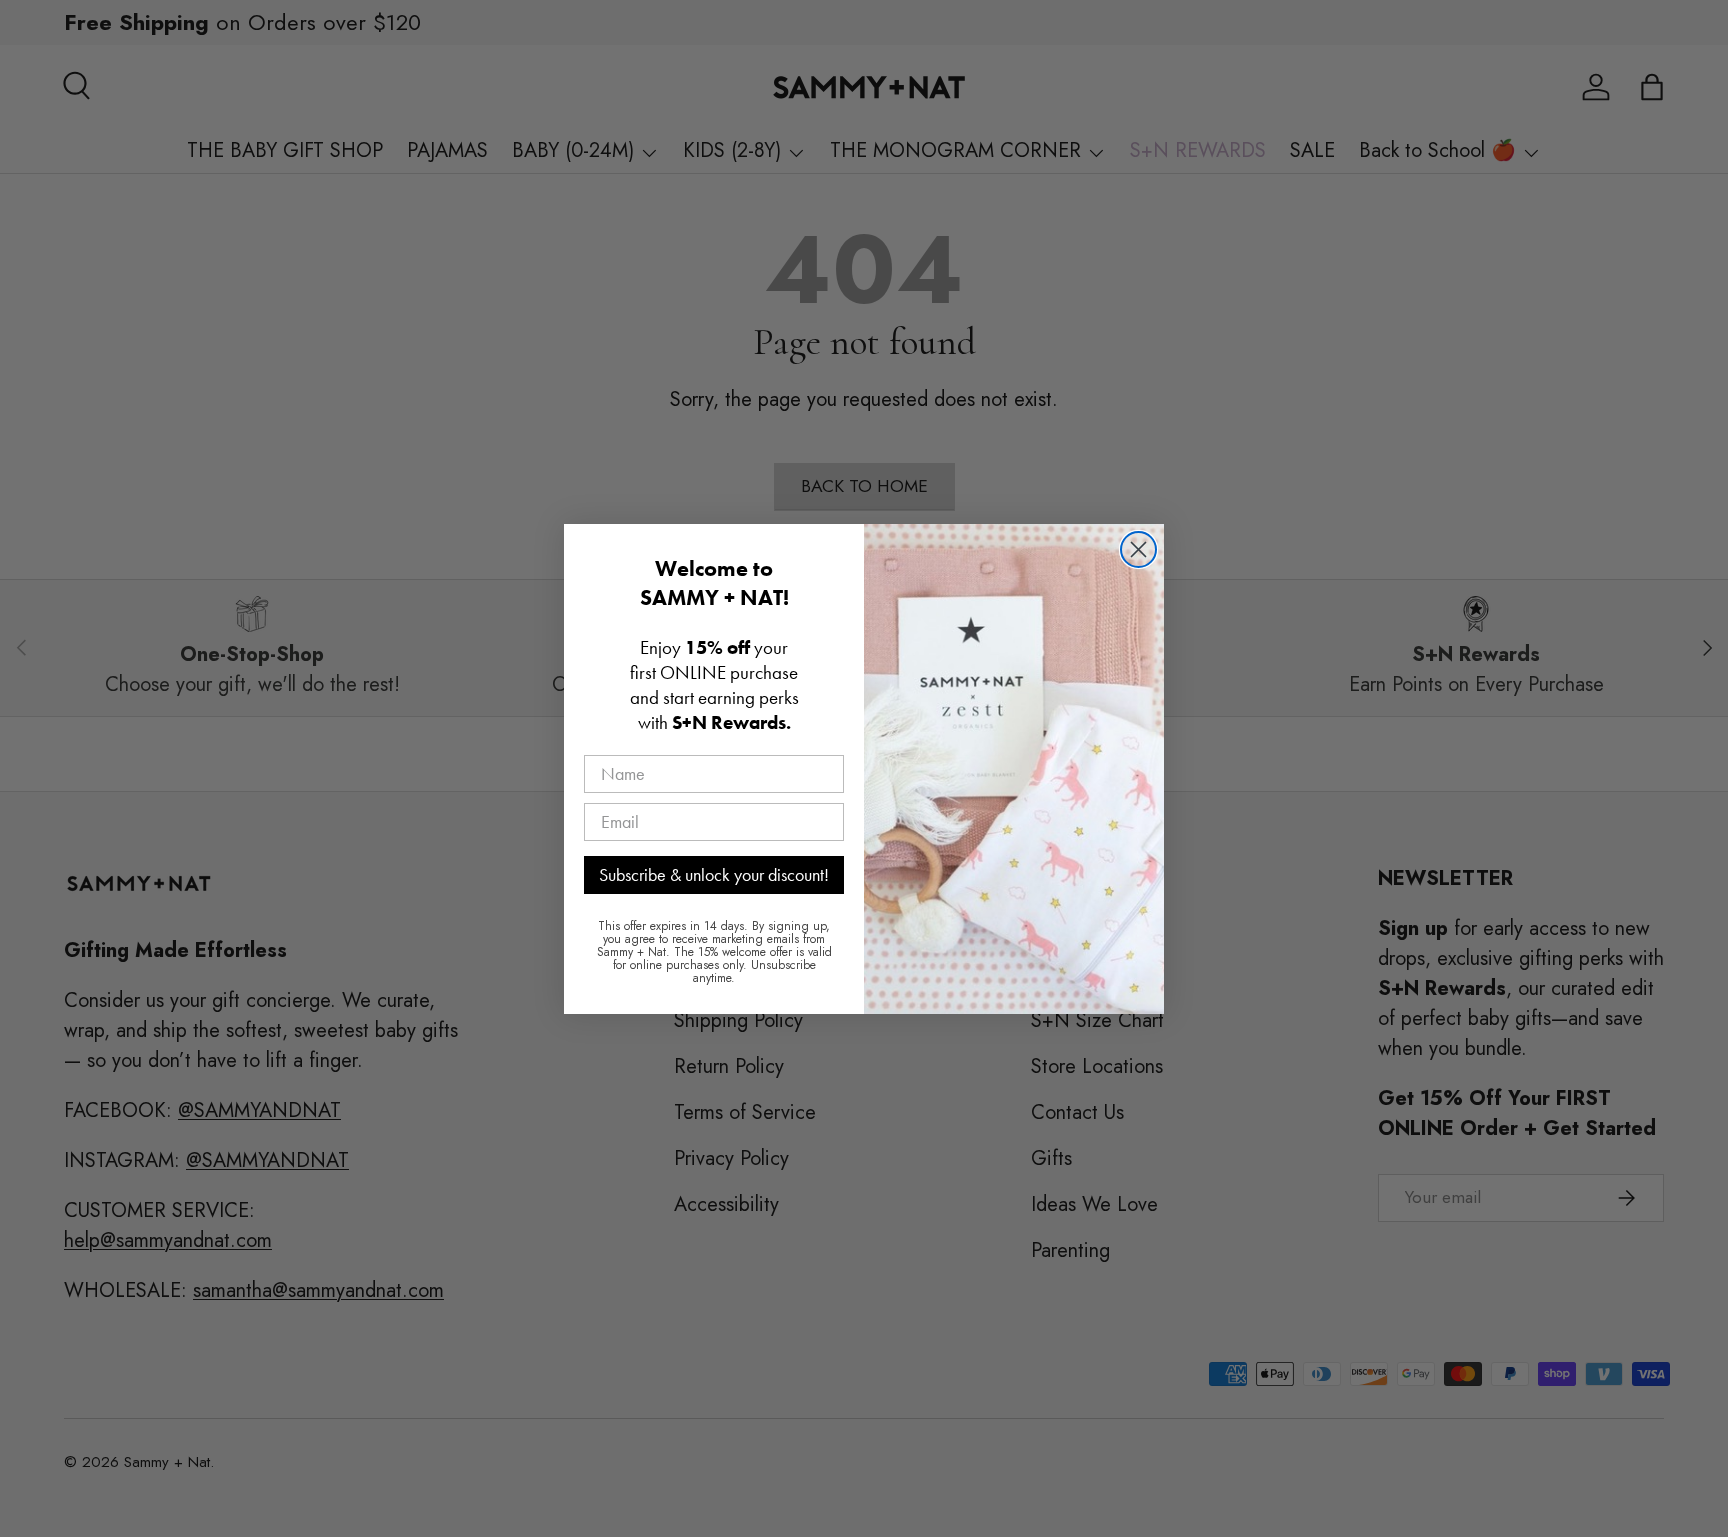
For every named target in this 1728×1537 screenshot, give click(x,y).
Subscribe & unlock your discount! (714, 874)
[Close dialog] (1138, 549)
